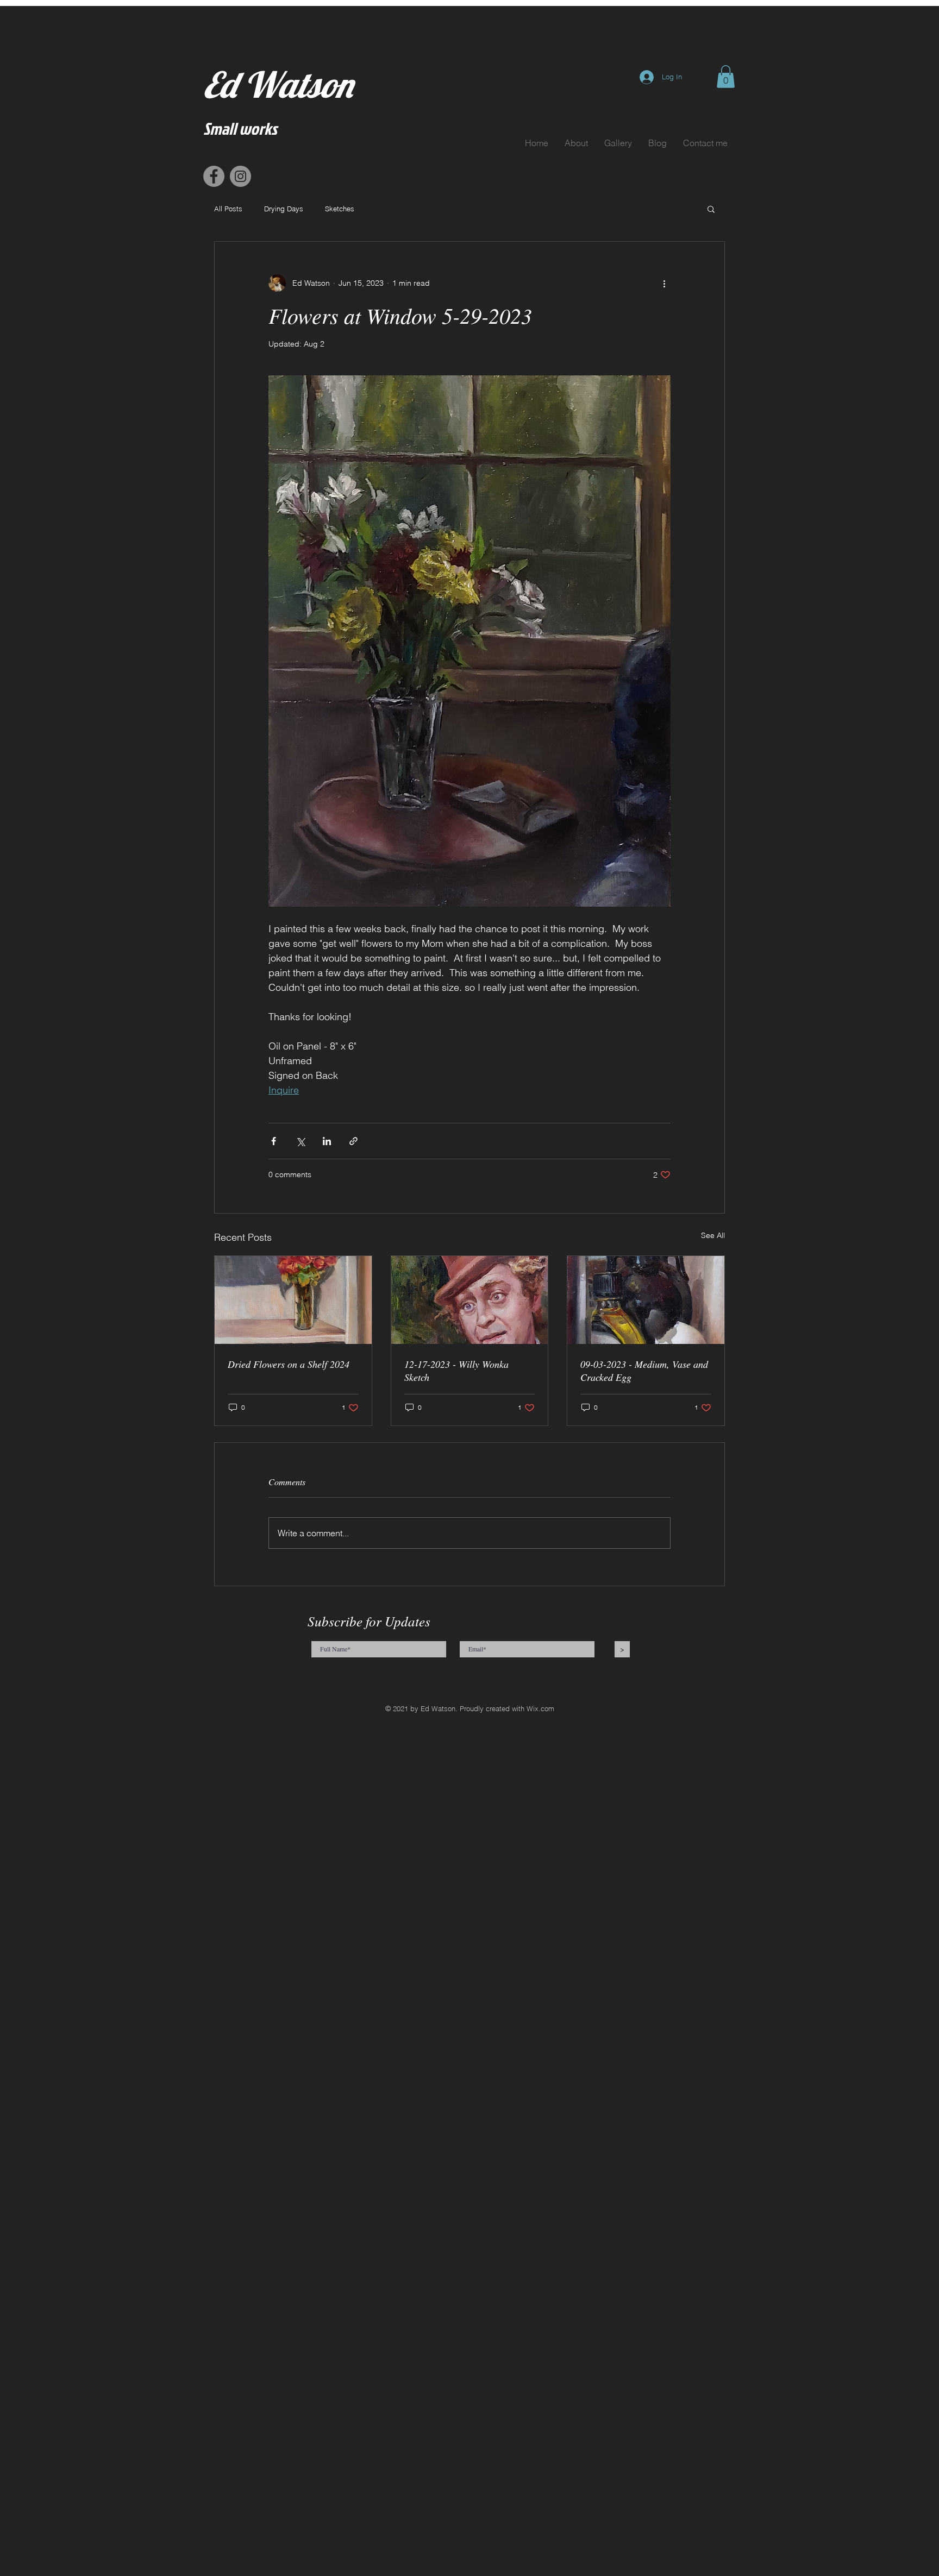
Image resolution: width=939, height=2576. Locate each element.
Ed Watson (278, 84)
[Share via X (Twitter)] (300, 1141)
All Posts (228, 209)
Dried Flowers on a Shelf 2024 (289, 1364)
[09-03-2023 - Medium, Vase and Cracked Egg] (646, 1300)
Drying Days (284, 209)
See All (713, 1235)
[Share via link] (353, 1141)
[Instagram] (240, 176)
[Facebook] (214, 176)
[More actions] (664, 283)
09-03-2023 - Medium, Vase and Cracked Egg (644, 1371)
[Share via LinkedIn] (327, 1141)
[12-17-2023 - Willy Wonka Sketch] (470, 1300)
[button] (726, 77)
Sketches (340, 209)
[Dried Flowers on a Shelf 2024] (293, 1300)
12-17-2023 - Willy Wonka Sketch (456, 1371)
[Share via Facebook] (274, 1141)
